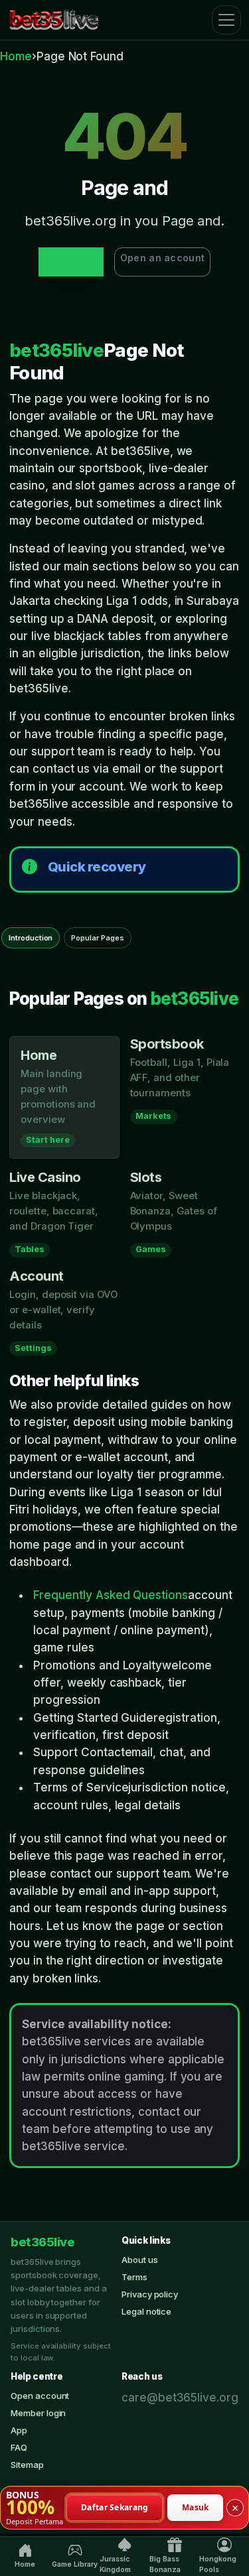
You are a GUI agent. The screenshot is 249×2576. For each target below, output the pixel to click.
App (19, 2430)
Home (16, 56)
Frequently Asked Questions (111, 1595)
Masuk (196, 2507)
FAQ (19, 2447)
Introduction (31, 938)
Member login (38, 2413)
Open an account (162, 258)
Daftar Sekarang (115, 2507)
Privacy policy (150, 2294)
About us (140, 2260)
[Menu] (226, 20)
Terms (134, 2277)
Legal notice (146, 2311)
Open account (40, 2396)
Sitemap (27, 2465)
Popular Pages (97, 938)
